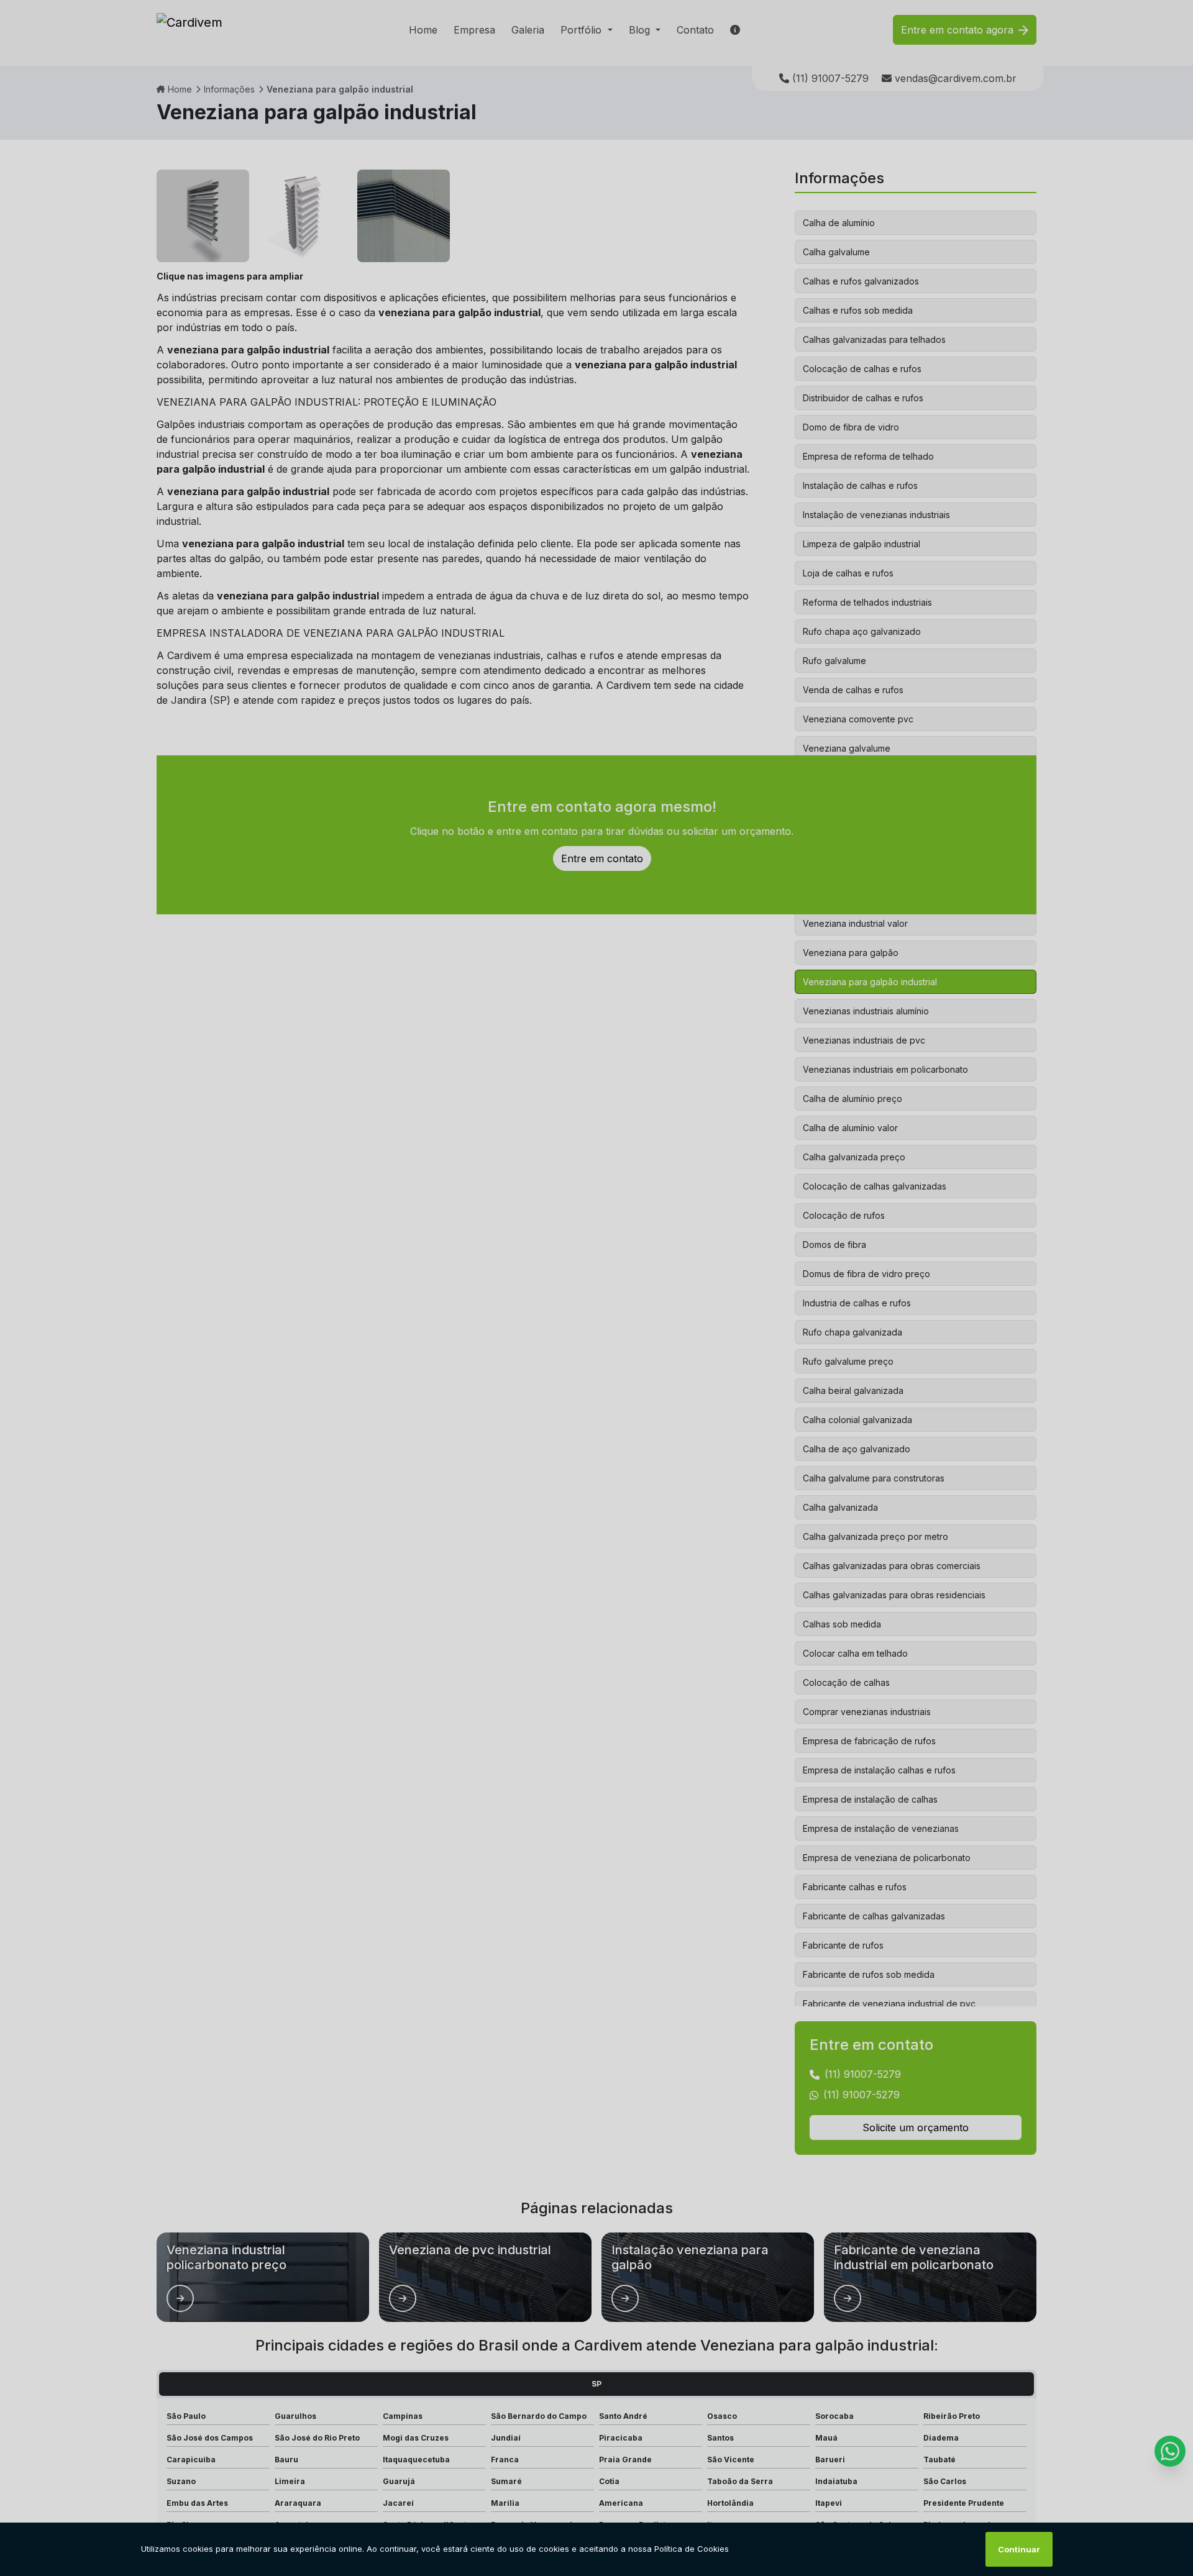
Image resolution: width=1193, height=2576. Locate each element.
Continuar (1019, 2549)
